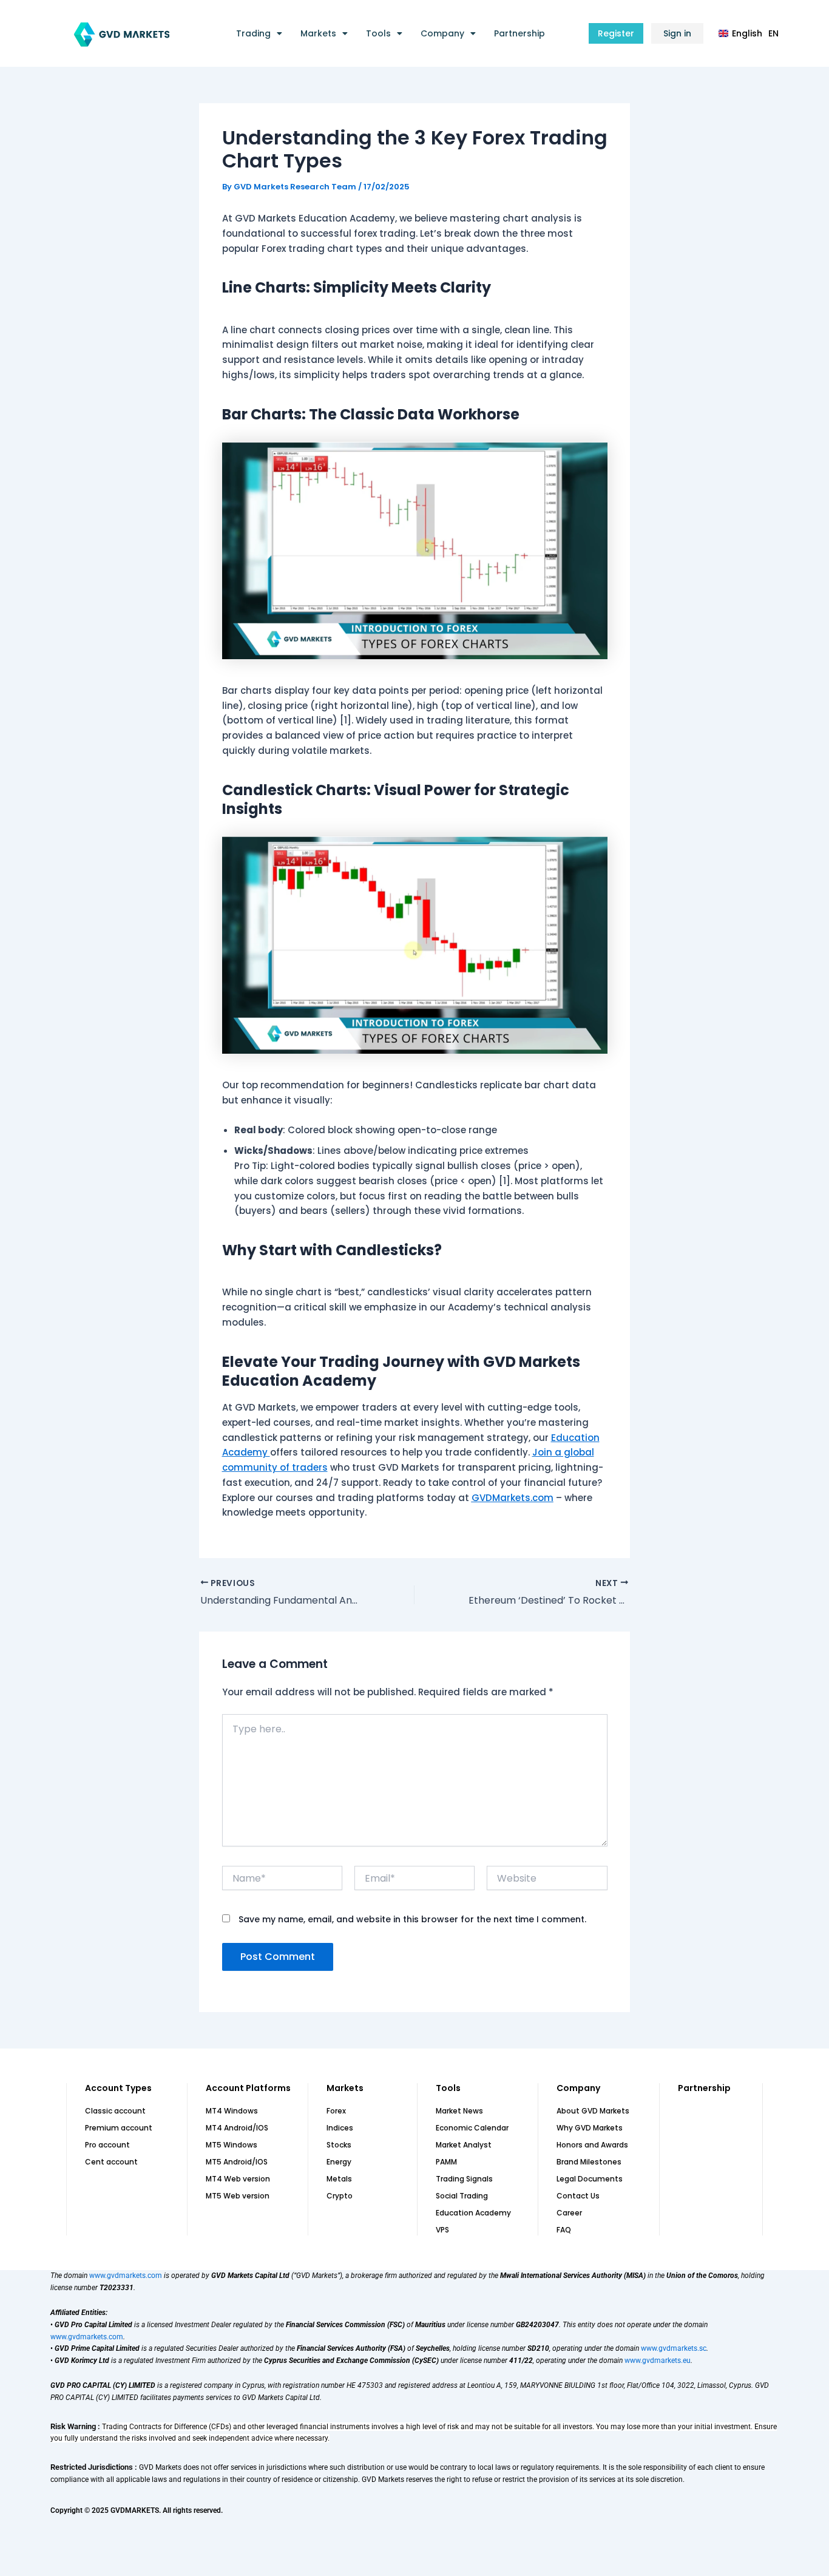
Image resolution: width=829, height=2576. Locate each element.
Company (442, 33)
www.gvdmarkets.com (126, 2276)
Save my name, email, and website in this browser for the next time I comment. (412, 1919)
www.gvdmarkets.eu (658, 2361)
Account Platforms (248, 2088)
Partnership (519, 33)
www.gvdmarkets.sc (674, 2348)
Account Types (118, 2088)
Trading (253, 33)
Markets (318, 33)
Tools (378, 33)
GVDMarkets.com (513, 1498)
